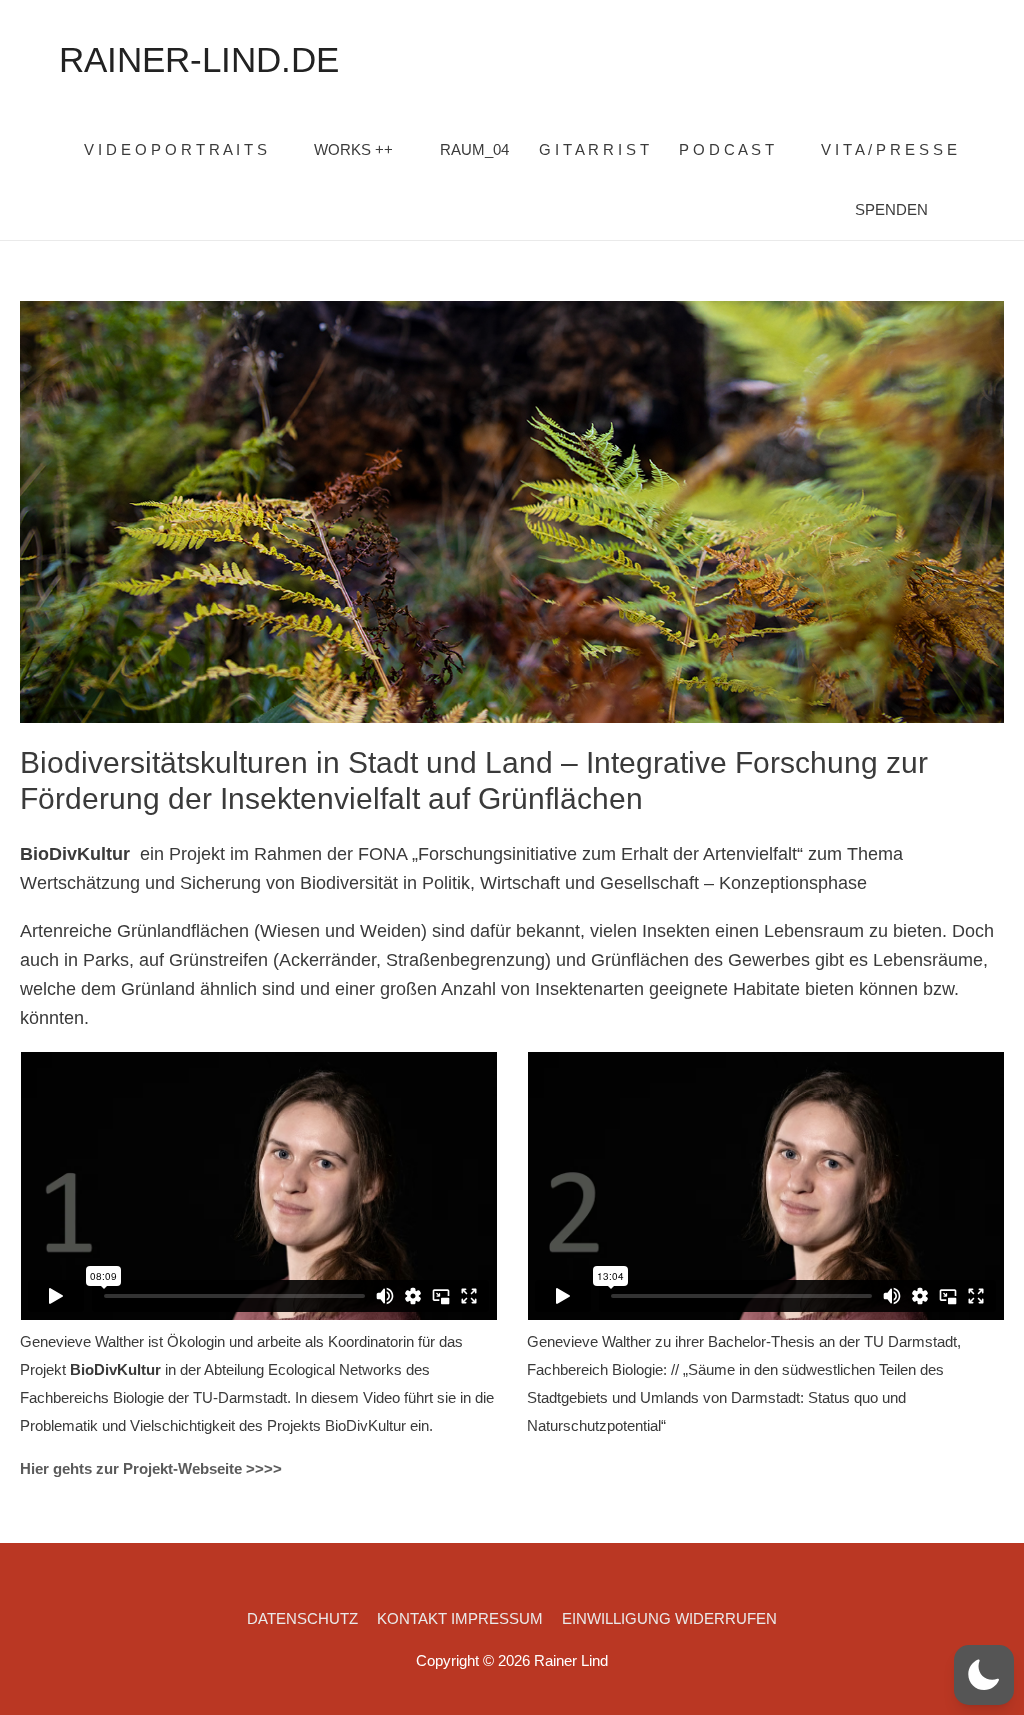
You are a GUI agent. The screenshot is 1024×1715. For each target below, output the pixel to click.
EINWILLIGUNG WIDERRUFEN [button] (669, 1618)
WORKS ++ (353, 149)
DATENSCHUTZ (302, 1618)
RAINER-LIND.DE (199, 59)
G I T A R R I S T (594, 149)
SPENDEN (891, 209)
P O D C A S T (726, 149)
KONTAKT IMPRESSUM (460, 1618)
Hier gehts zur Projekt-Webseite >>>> (151, 1468)
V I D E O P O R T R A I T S (175, 149)
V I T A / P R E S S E (889, 149)
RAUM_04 (474, 149)
